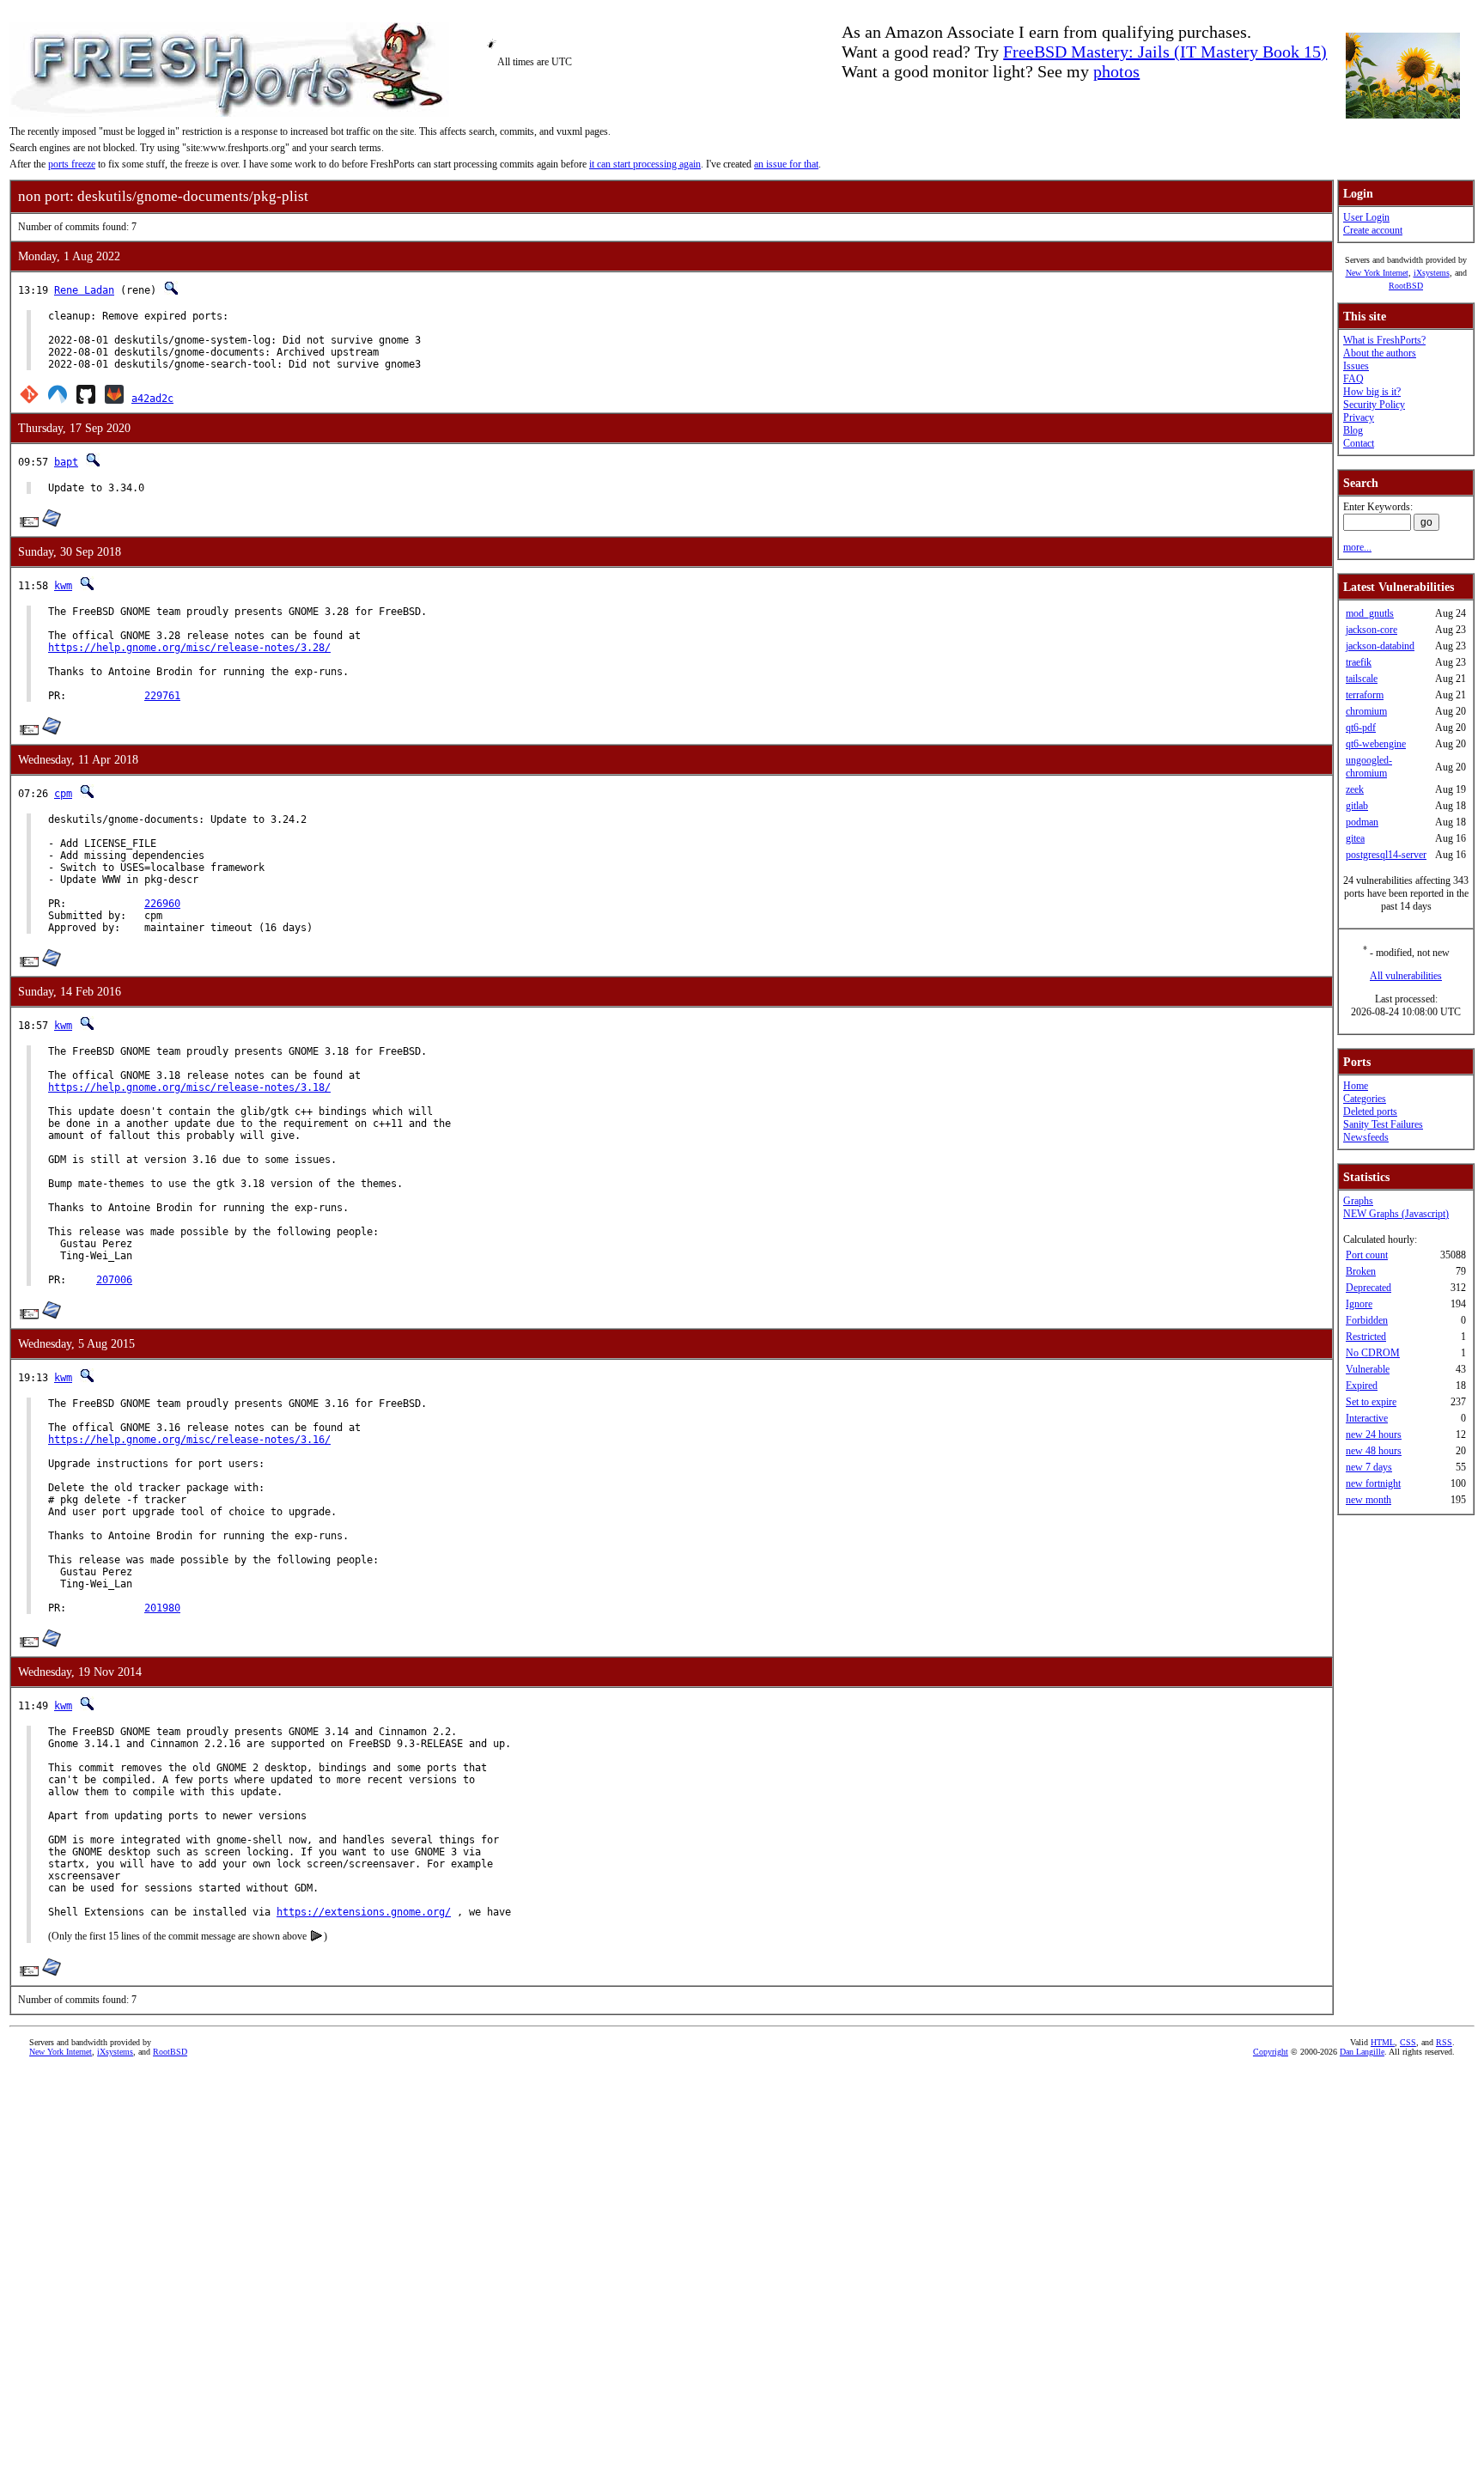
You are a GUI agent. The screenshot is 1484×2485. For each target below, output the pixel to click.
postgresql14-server (1386, 855)
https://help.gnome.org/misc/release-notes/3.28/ (189, 648)
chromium (1366, 711)
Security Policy (1374, 405)
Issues (1356, 366)
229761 (162, 696)
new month (1368, 1500)
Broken (1361, 1271)
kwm (63, 586)
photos (1116, 71)
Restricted (1366, 1337)
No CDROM (1373, 1353)
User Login (1366, 217)
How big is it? (1372, 392)
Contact (1359, 443)
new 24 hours (1374, 1434)
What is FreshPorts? (1384, 340)
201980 (162, 1608)
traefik (1359, 662)
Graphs (1358, 1201)
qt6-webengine (1376, 744)
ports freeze (72, 164)
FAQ (1353, 379)
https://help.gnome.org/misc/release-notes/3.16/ (189, 1440)
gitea (1355, 838)
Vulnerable (1368, 1369)
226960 (162, 904)
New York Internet (1377, 273)
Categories (1365, 1099)
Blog (1353, 430)
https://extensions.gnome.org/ (364, 1912)
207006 (114, 1280)
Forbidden (1367, 1320)
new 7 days (1369, 1467)
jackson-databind (1380, 646)
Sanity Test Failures (1383, 1124)
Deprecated (1368, 1288)
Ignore (1359, 1304)
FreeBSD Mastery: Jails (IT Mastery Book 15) (1165, 52)
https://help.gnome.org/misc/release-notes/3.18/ (189, 1087)
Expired (1362, 1386)
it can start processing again (645, 164)
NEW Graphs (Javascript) (1396, 1214)
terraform (1365, 695)
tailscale (1362, 679)
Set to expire (1371, 1402)
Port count (1367, 1255)
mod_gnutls (1370, 613)
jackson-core (1371, 630)
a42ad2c (152, 399)
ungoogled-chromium (1369, 767)
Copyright (1271, 2052)
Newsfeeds (1366, 1137)
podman (1362, 822)
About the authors (1380, 353)
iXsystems (1432, 273)
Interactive (1367, 1418)
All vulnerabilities (1406, 976)
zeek (1355, 789)
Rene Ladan (84, 290)
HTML (1383, 2042)
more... (1357, 547)
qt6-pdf (1361, 728)
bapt (66, 462)
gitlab (1357, 806)
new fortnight (1373, 1483)
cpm (63, 794)
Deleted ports (1370, 1112)
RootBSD (1406, 286)
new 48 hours (1374, 1451)
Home (1356, 1086)
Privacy (1359, 417)
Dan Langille (1362, 2052)
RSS (1444, 2042)
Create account (1373, 230)
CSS (1408, 2042)
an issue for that (786, 164)
